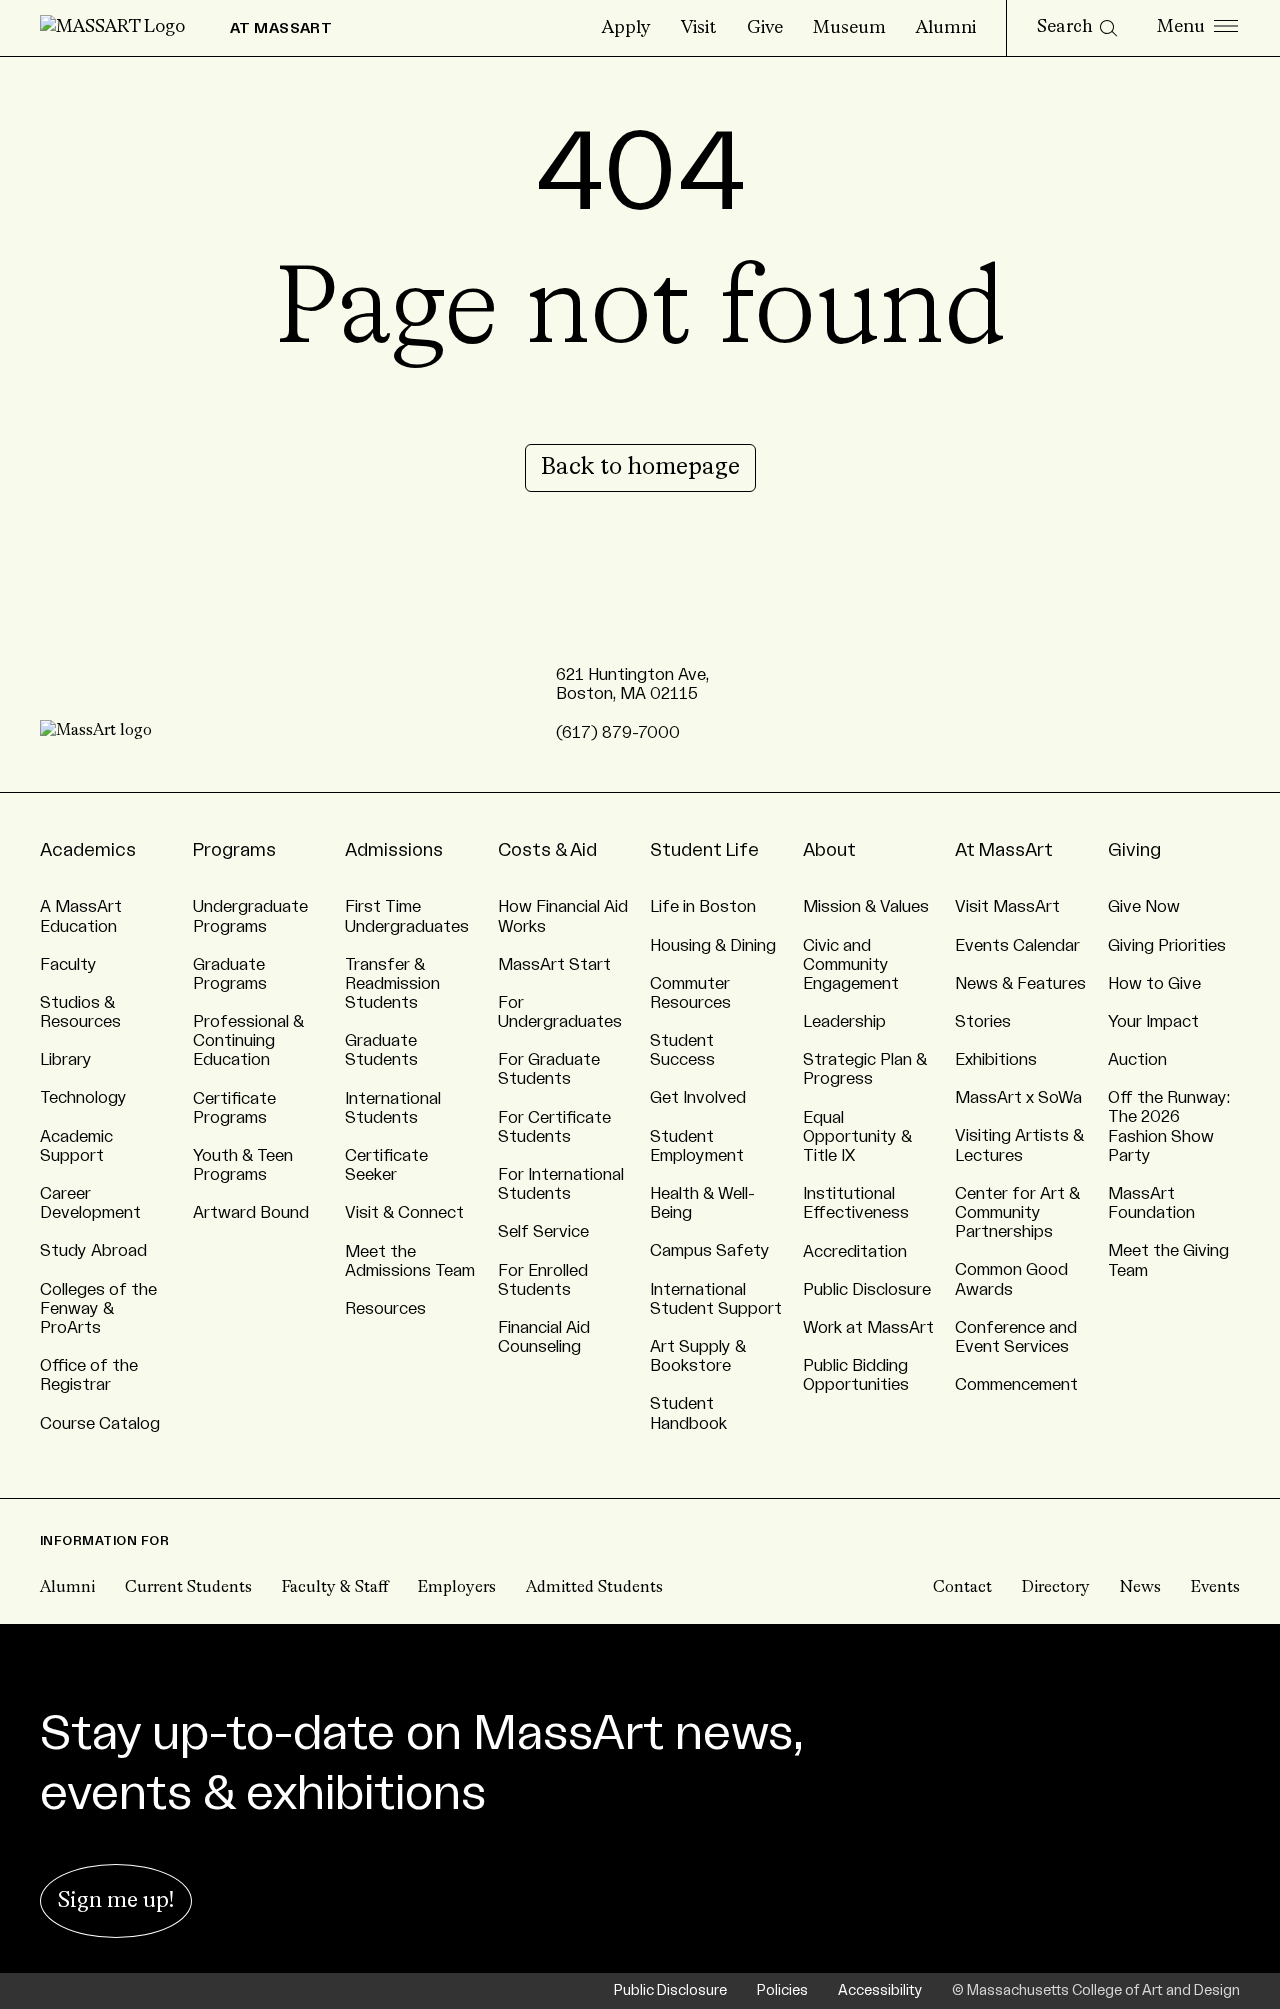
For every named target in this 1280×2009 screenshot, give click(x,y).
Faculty (68, 965)
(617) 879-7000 (618, 733)
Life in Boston (703, 907)
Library (66, 1060)
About (829, 850)
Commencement (1016, 1385)
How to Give (1154, 984)
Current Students (188, 1588)
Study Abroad (93, 1251)
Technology (83, 1098)
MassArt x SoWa (1018, 1098)
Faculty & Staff (335, 1588)
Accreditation (855, 1252)
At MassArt (1004, 850)
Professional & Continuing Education (248, 1041)
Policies (782, 1991)
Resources (385, 1309)
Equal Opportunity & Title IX (857, 1137)
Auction (1137, 1060)
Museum (849, 28)
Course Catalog (100, 1424)
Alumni (946, 28)
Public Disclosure (867, 1290)
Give (765, 28)
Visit (699, 28)
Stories (983, 1022)
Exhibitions (996, 1060)
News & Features (1020, 984)
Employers (457, 1588)
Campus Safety (710, 1251)
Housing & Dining (713, 946)
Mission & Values (866, 907)
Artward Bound (251, 1213)
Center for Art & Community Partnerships (1017, 1213)
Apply (626, 28)
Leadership (844, 1022)
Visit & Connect (404, 1213)
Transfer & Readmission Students (392, 984)
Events (1215, 1588)
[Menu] (1197, 28)
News (1140, 1588)
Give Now (1144, 907)
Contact (962, 1588)
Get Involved (698, 1098)
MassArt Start (554, 965)
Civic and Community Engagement (851, 965)
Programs (234, 850)
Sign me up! (116, 1901)
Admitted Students (594, 1588)
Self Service (543, 1232)
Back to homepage (640, 468)
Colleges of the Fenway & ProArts (98, 1309)
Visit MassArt (1007, 907)
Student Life (704, 850)
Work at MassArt (868, 1328)
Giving (1134, 850)
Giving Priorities (1167, 946)
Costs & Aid (547, 850)
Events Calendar (1017, 946)
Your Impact (1153, 1022)
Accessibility (880, 1991)
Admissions (394, 850)
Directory (1056, 1588)
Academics (88, 850)
